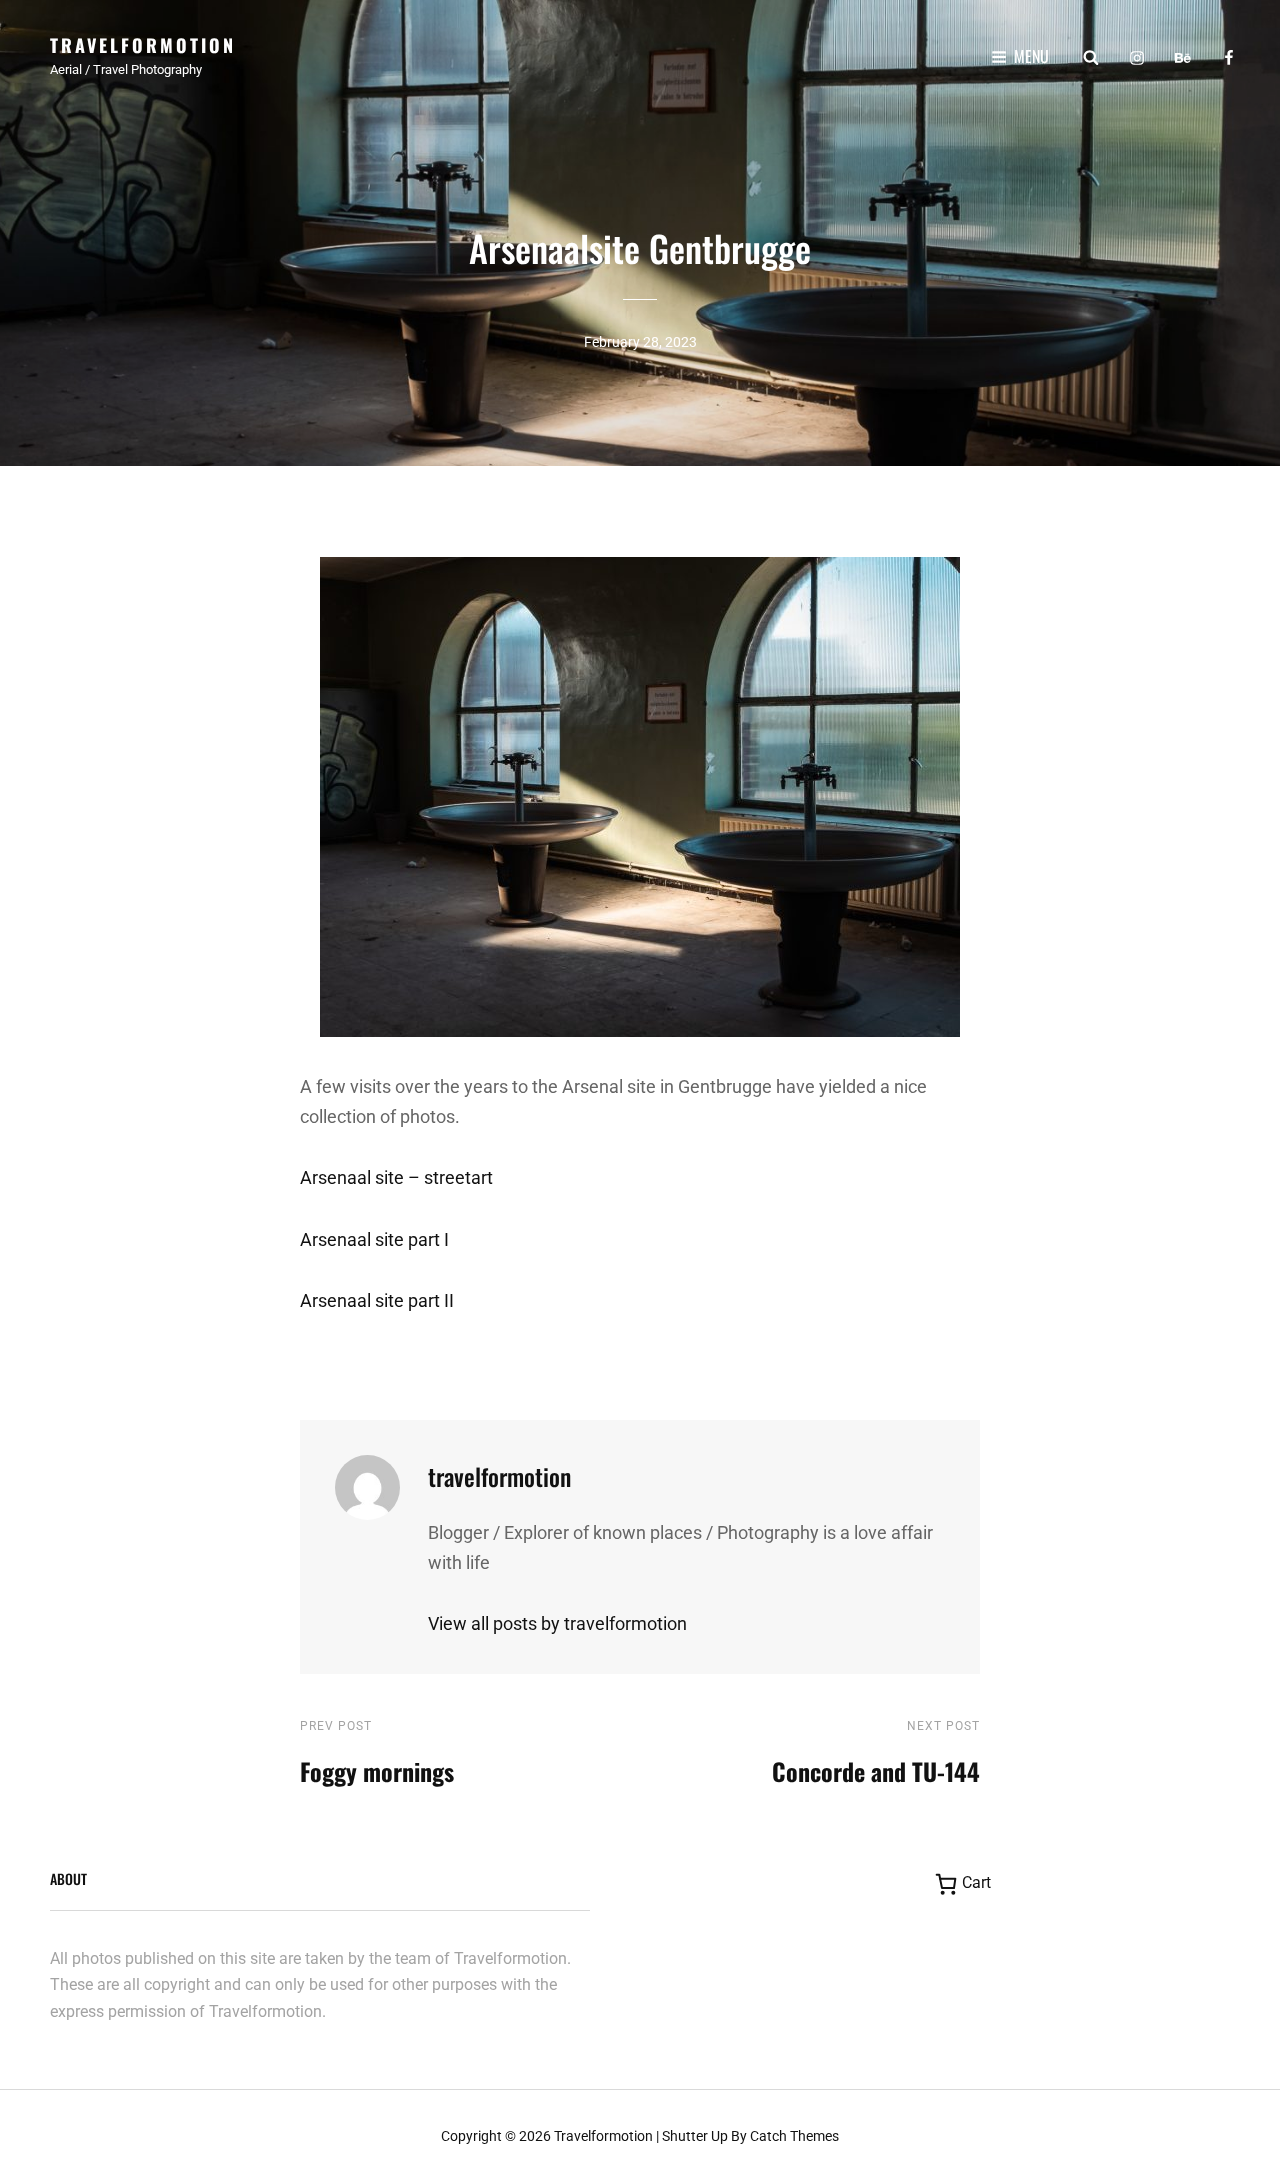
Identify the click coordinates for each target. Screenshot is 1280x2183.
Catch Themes (794, 2136)
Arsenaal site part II (377, 1300)
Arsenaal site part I (374, 1239)
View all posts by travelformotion (557, 1623)
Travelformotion (143, 45)
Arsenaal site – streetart (396, 1177)
